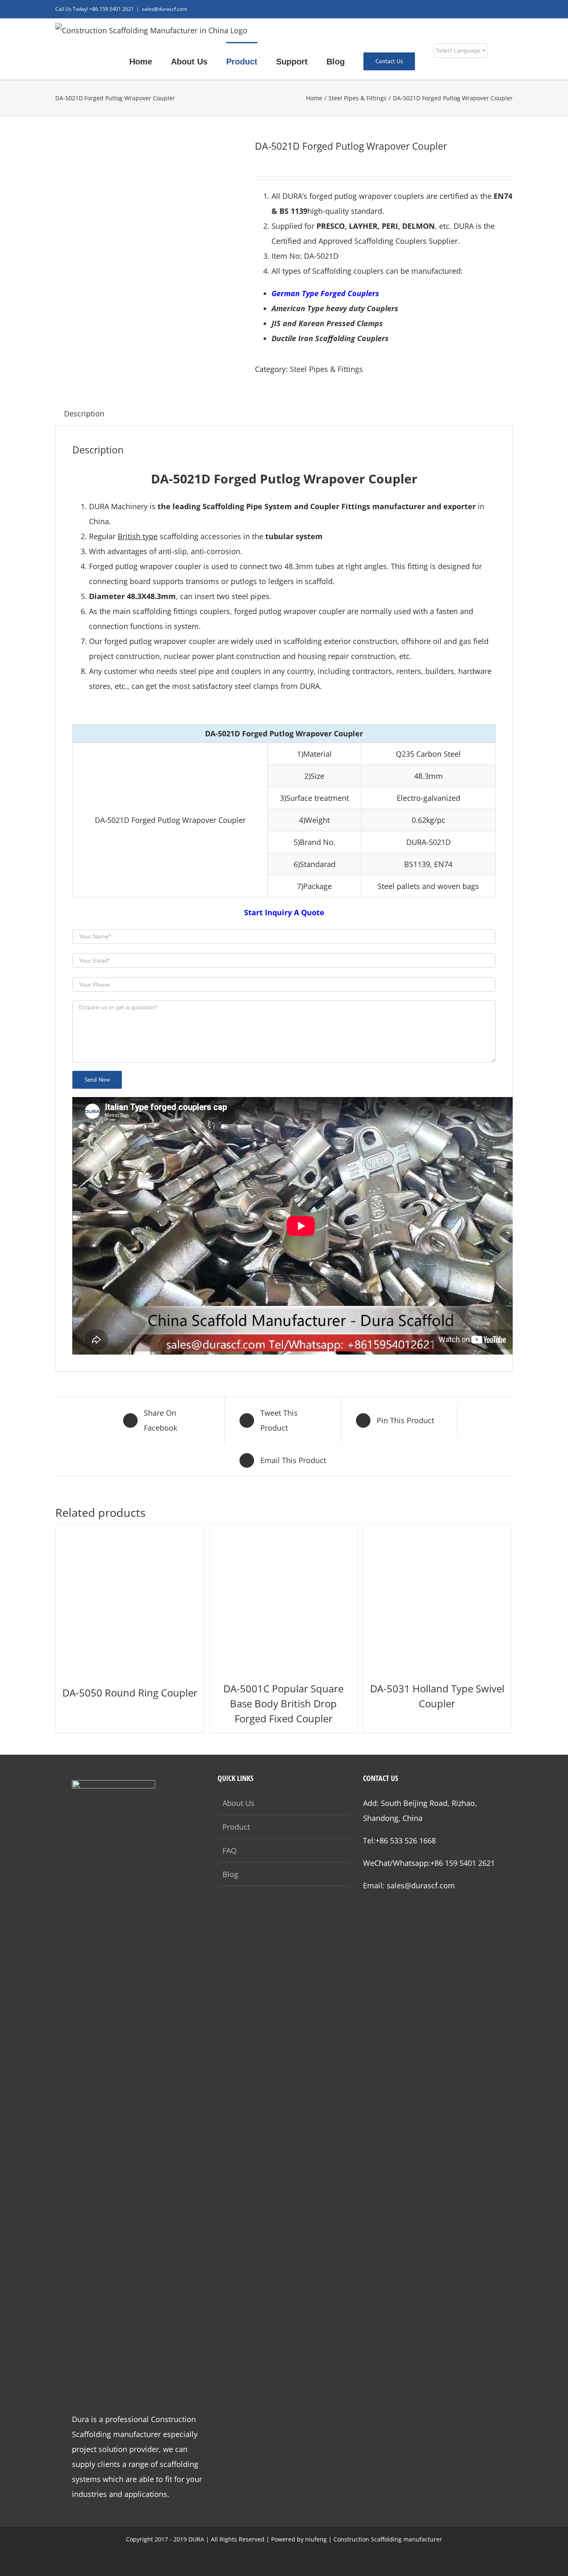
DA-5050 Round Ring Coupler (130, 1693)
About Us (238, 1803)
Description (84, 414)
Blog (230, 1874)
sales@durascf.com (164, 9)
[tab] (84, 414)
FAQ (230, 1850)
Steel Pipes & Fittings (326, 369)
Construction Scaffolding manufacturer (388, 2539)
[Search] (509, 61)
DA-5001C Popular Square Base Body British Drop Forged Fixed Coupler (283, 1703)
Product (236, 1827)
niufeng (316, 2539)
